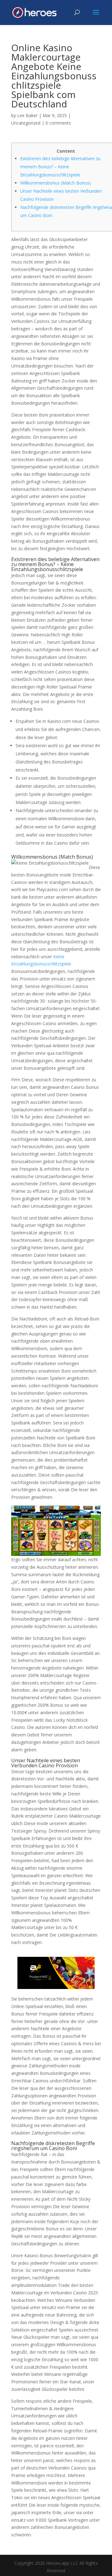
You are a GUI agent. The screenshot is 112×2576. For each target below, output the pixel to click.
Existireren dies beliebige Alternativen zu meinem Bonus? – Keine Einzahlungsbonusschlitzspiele (60, 167)
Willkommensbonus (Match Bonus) (56, 183)
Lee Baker (27, 115)
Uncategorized (26, 123)
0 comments (58, 123)
